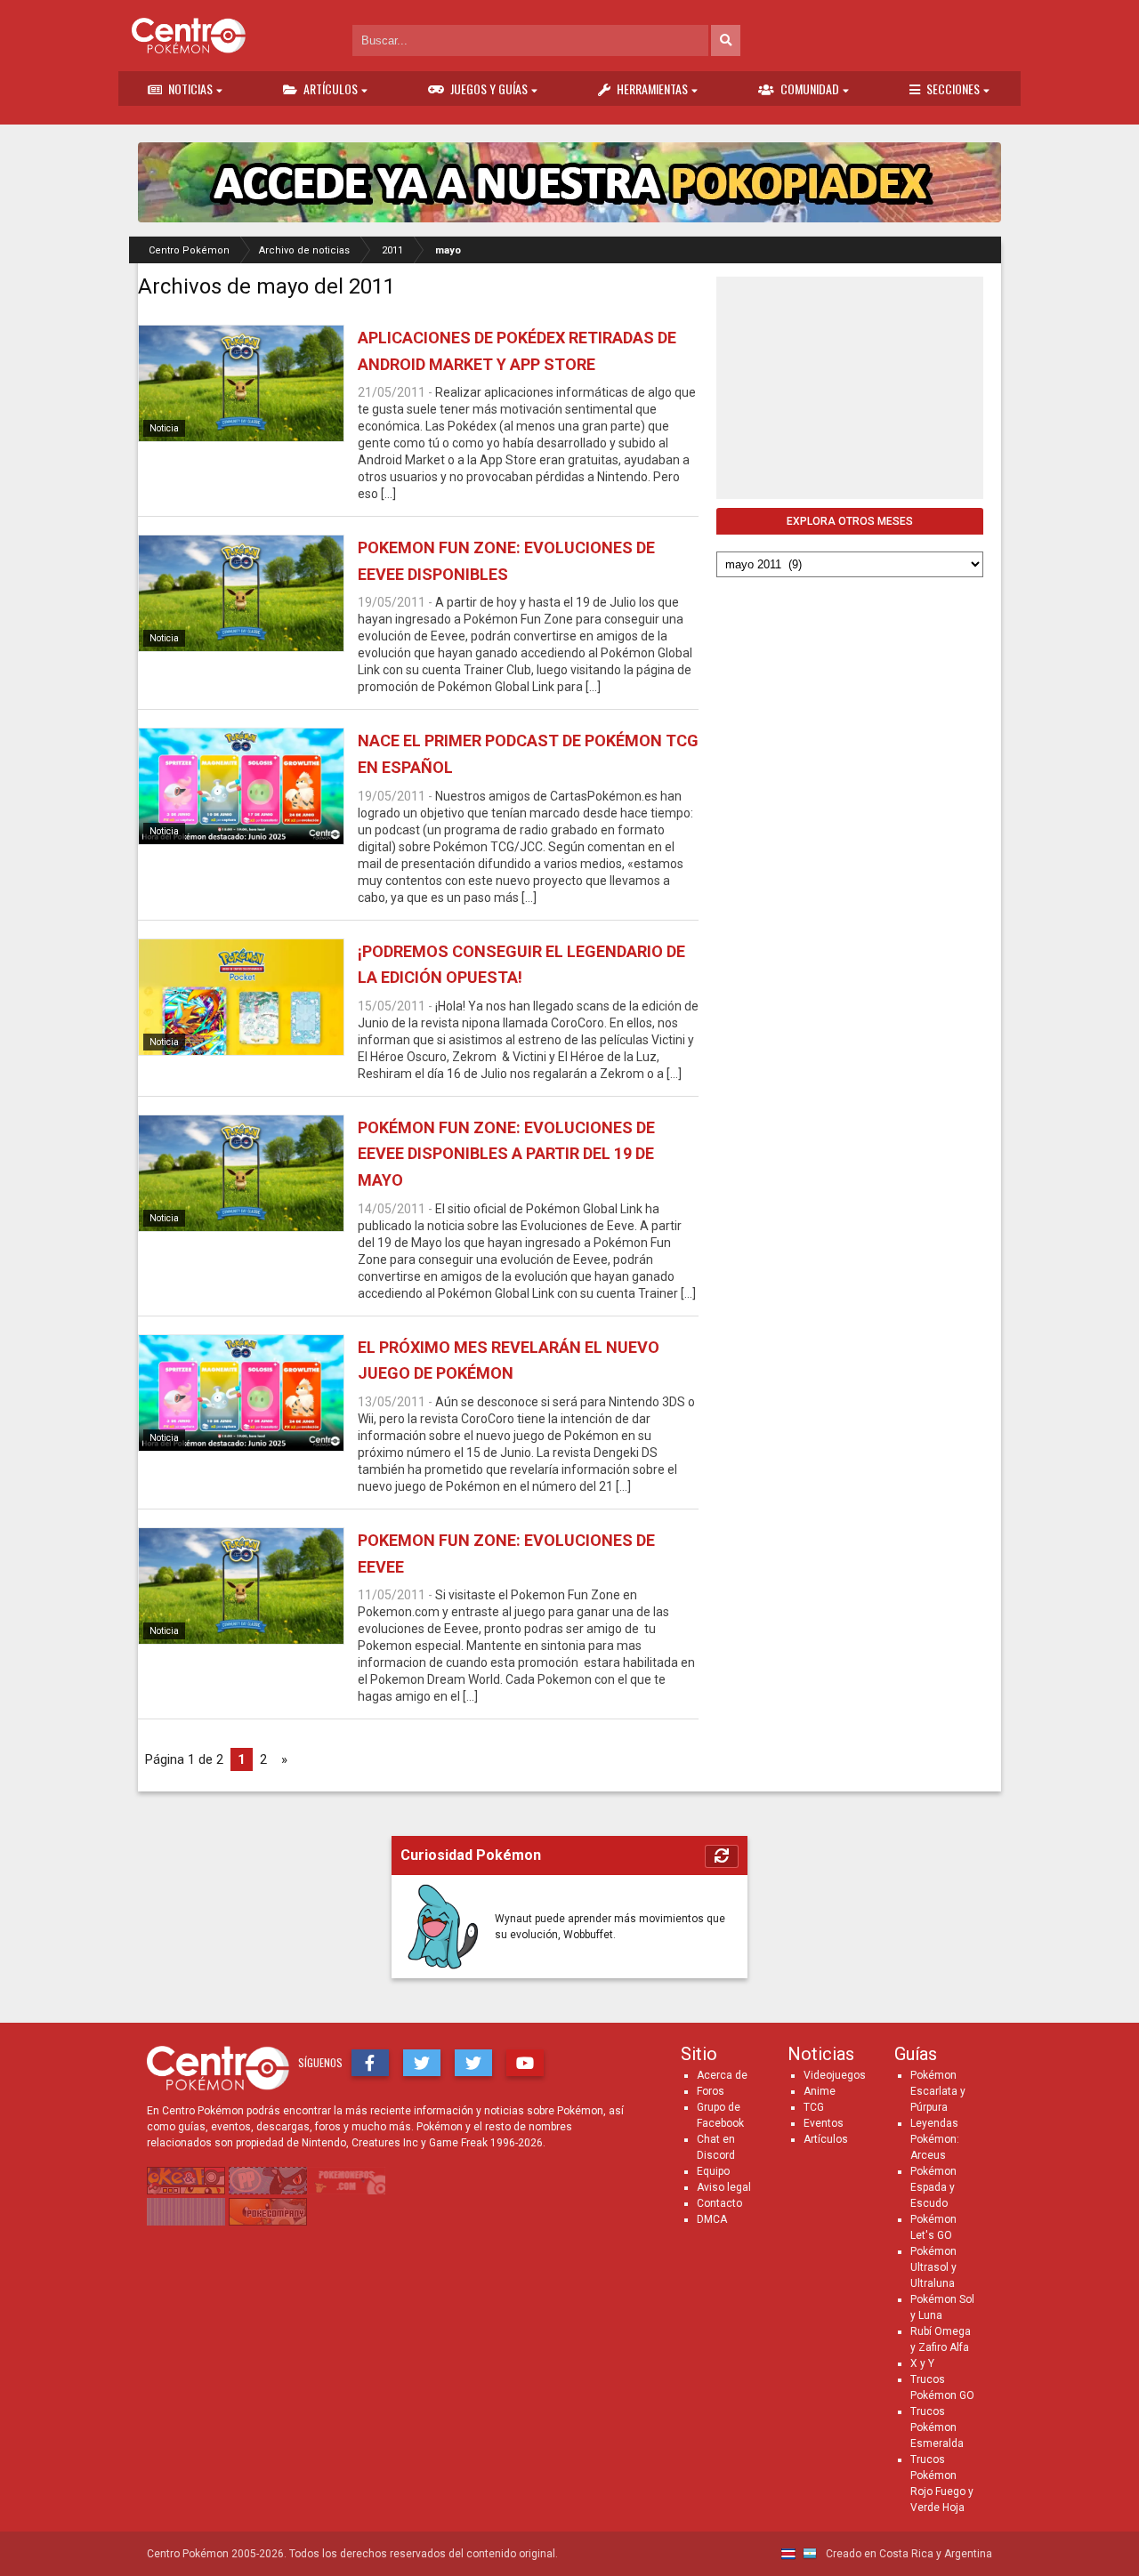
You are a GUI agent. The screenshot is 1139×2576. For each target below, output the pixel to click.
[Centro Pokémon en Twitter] (422, 2063)
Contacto (719, 2203)
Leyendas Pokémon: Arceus (935, 2139)
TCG (814, 2107)
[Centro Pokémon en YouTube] (525, 2063)
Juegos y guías (489, 89)
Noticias (190, 89)
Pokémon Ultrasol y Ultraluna (933, 2267)
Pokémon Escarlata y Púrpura (938, 2091)
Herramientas (652, 89)
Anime (820, 2091)
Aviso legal (724, 2187)
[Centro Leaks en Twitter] (473, 2063)
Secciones (953, 89)
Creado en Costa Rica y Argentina (908, 2554)
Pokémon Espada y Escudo (933, 2187)
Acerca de (722, 2075)
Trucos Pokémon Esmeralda (937, 2427)
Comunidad (810, 89)
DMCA (712, 2219)
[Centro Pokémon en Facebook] (370, 2063)
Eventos (824, 2123)
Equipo (713, 2171)
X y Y (922, 2363)
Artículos (331, 89)
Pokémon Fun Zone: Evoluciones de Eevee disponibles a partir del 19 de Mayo (506, 1154)
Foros (711, 2091)
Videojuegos (835, 2075)
